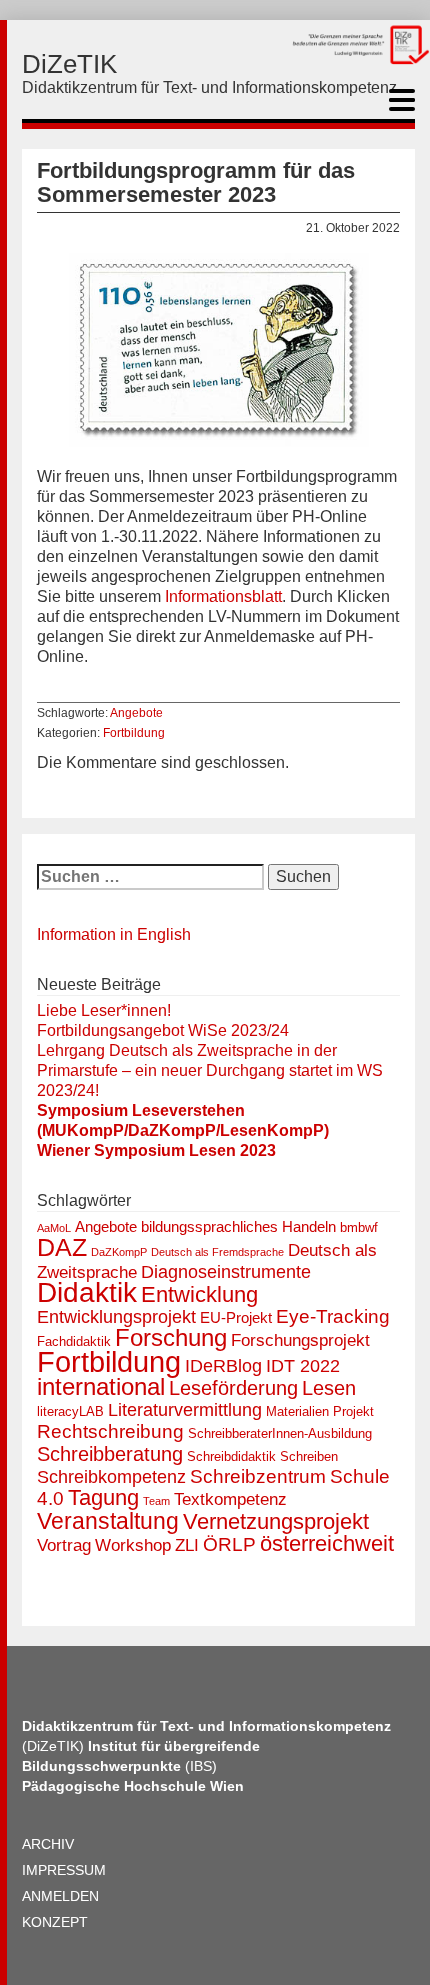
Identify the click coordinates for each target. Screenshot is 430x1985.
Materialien (297, 1411)
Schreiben (309, 1456)
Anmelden (60, 1896)
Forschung (171, 1337)
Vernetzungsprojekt (276, 1521)
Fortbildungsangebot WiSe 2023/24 (163, 1030)
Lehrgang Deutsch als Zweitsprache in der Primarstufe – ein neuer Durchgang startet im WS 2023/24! (210, 1070)
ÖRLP (229, 1544)
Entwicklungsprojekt (116, 1317)
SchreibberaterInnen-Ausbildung (280, 1433)
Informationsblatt (223, 596)
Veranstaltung (108, 1521)
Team (156, 1501)
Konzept (55, 1922)
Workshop (133, 1545)
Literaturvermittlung (185, 1410)
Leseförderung (233, 1388)
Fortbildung (134, 733)
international (101, 1386)
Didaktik (87, 1292)
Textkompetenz (230, 1499)
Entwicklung (199, 1294)
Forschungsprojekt (300, 1340)
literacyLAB (70, 1411)
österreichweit (327, 1543)
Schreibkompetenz (111, 1477)
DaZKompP (119, 1252)
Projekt (353, 1411)
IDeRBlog (223, 1366)
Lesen (329, 1388)
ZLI (187, 1545)
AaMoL (54, 1228)
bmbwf (359, 1227)
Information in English (114, 934)
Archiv (48, 1844)
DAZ (62, 1247)
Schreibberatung (110, 1454)
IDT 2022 (303, 1366)
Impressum (64, 1870)
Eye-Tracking (333, 1316)
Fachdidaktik (74, 1341)
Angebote (136, 713)
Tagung (103, 1497)
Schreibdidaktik (231, 1456)
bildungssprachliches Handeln (238, 1226)
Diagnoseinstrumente (226, 1272)
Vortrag (64, 1545)
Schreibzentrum (258, 1476)
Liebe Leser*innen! (104, 1010)
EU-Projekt (236, 1317)
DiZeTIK (69, 64)
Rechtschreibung (110, 1431)
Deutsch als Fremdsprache (217, 1252)
